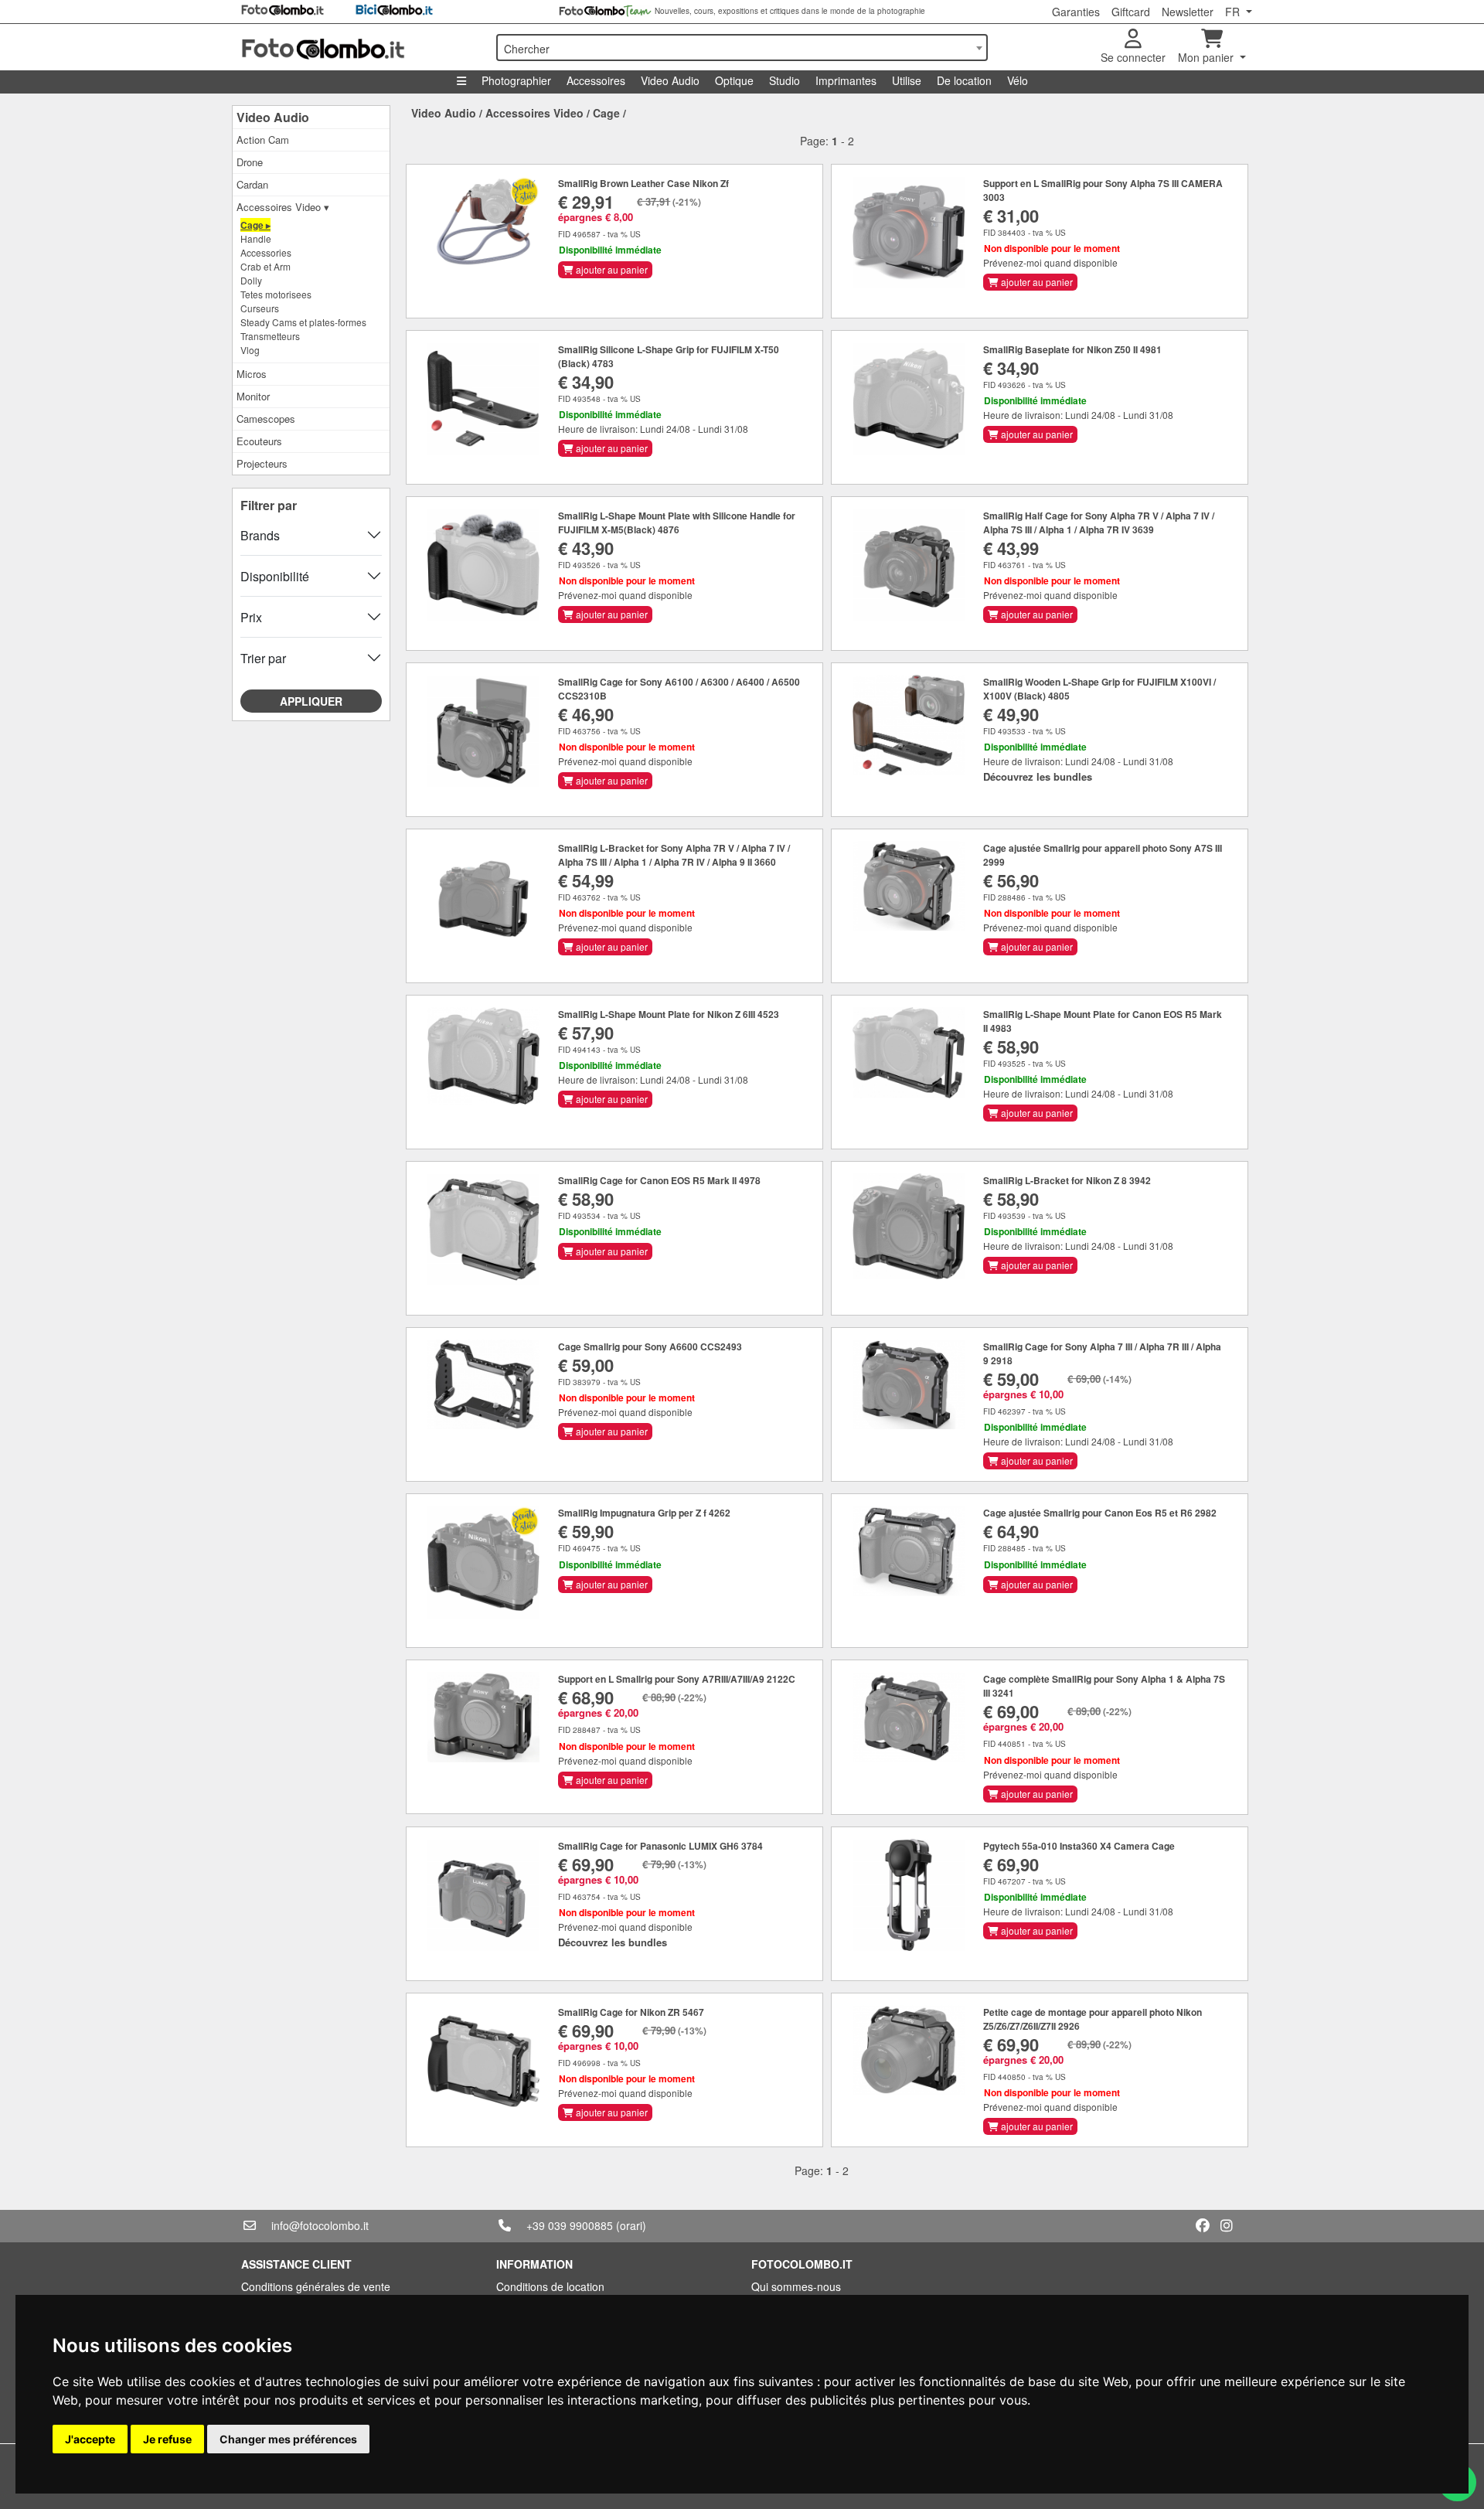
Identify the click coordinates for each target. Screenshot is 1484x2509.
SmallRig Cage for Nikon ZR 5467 (631, 2012)
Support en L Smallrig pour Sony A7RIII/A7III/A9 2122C (677, 1679)
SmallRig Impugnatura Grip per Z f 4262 (644, 1513)
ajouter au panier (611, 269)
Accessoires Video (534, 113)
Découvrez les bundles (1038, 776)
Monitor (253, 396)
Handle (256, 238)
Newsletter (1188, 12)
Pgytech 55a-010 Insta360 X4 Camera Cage (1079, 1846)
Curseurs (260, 308)
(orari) (631, 2225)
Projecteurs (262, 463)
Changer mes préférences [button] (288, 2439)
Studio (785, 80)
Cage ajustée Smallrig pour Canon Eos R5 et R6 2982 (1100, 1513)
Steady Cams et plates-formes (303, 322)
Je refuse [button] (167, 2439)
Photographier (516, 80)
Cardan (252, 184)
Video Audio (670, 80)
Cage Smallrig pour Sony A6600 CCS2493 (650, 1346)
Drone (250, 162)
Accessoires (596, 80)
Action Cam (263, 140)
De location (964, 80)
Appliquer (311, 701)
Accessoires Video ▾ (283, 207)
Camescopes (266, 419)
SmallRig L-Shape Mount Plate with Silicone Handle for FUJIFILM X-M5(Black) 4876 (677, 523)
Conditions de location (550, 2286)
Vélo (1018, 80)
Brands (260, 535)
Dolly (251, 280)
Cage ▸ (255, 225)
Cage (606, 113)
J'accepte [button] (90, 2439)
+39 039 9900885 (570, 2225)
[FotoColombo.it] (359, 47)
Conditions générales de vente (316, 2286)
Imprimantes (846, 80)
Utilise (907, 80)
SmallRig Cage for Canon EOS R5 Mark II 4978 (659, 1180)
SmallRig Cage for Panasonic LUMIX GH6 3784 (660, 1846)
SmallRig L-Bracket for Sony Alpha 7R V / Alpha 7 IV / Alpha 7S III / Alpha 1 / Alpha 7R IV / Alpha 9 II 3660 (674, 855)
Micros (252, 374)
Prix (251, 617)
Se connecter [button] (1133, 57)
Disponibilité (275, 576)
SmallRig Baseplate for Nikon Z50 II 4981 (1072, 349)
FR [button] (1234, 12)
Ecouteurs (259, 441)
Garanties (1076, 12)
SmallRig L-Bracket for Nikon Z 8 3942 (1067, 1180)
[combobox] (742, 48)
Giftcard (1131, 12)
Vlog (250, 350)
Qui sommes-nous (796, 2286)
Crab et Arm (265, 266)
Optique (734, 80)
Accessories (266, 252)
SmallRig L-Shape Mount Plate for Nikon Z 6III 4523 (669, 1014)
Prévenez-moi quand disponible (1050, 262)
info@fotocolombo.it (320, 2225)
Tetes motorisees (276, 294)
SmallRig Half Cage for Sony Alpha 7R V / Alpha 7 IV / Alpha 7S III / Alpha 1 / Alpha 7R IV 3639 (1099, 523)
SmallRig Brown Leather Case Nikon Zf (643, 183)
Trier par (263, 658)
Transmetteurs (270, 336)
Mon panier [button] (1207, 57)
